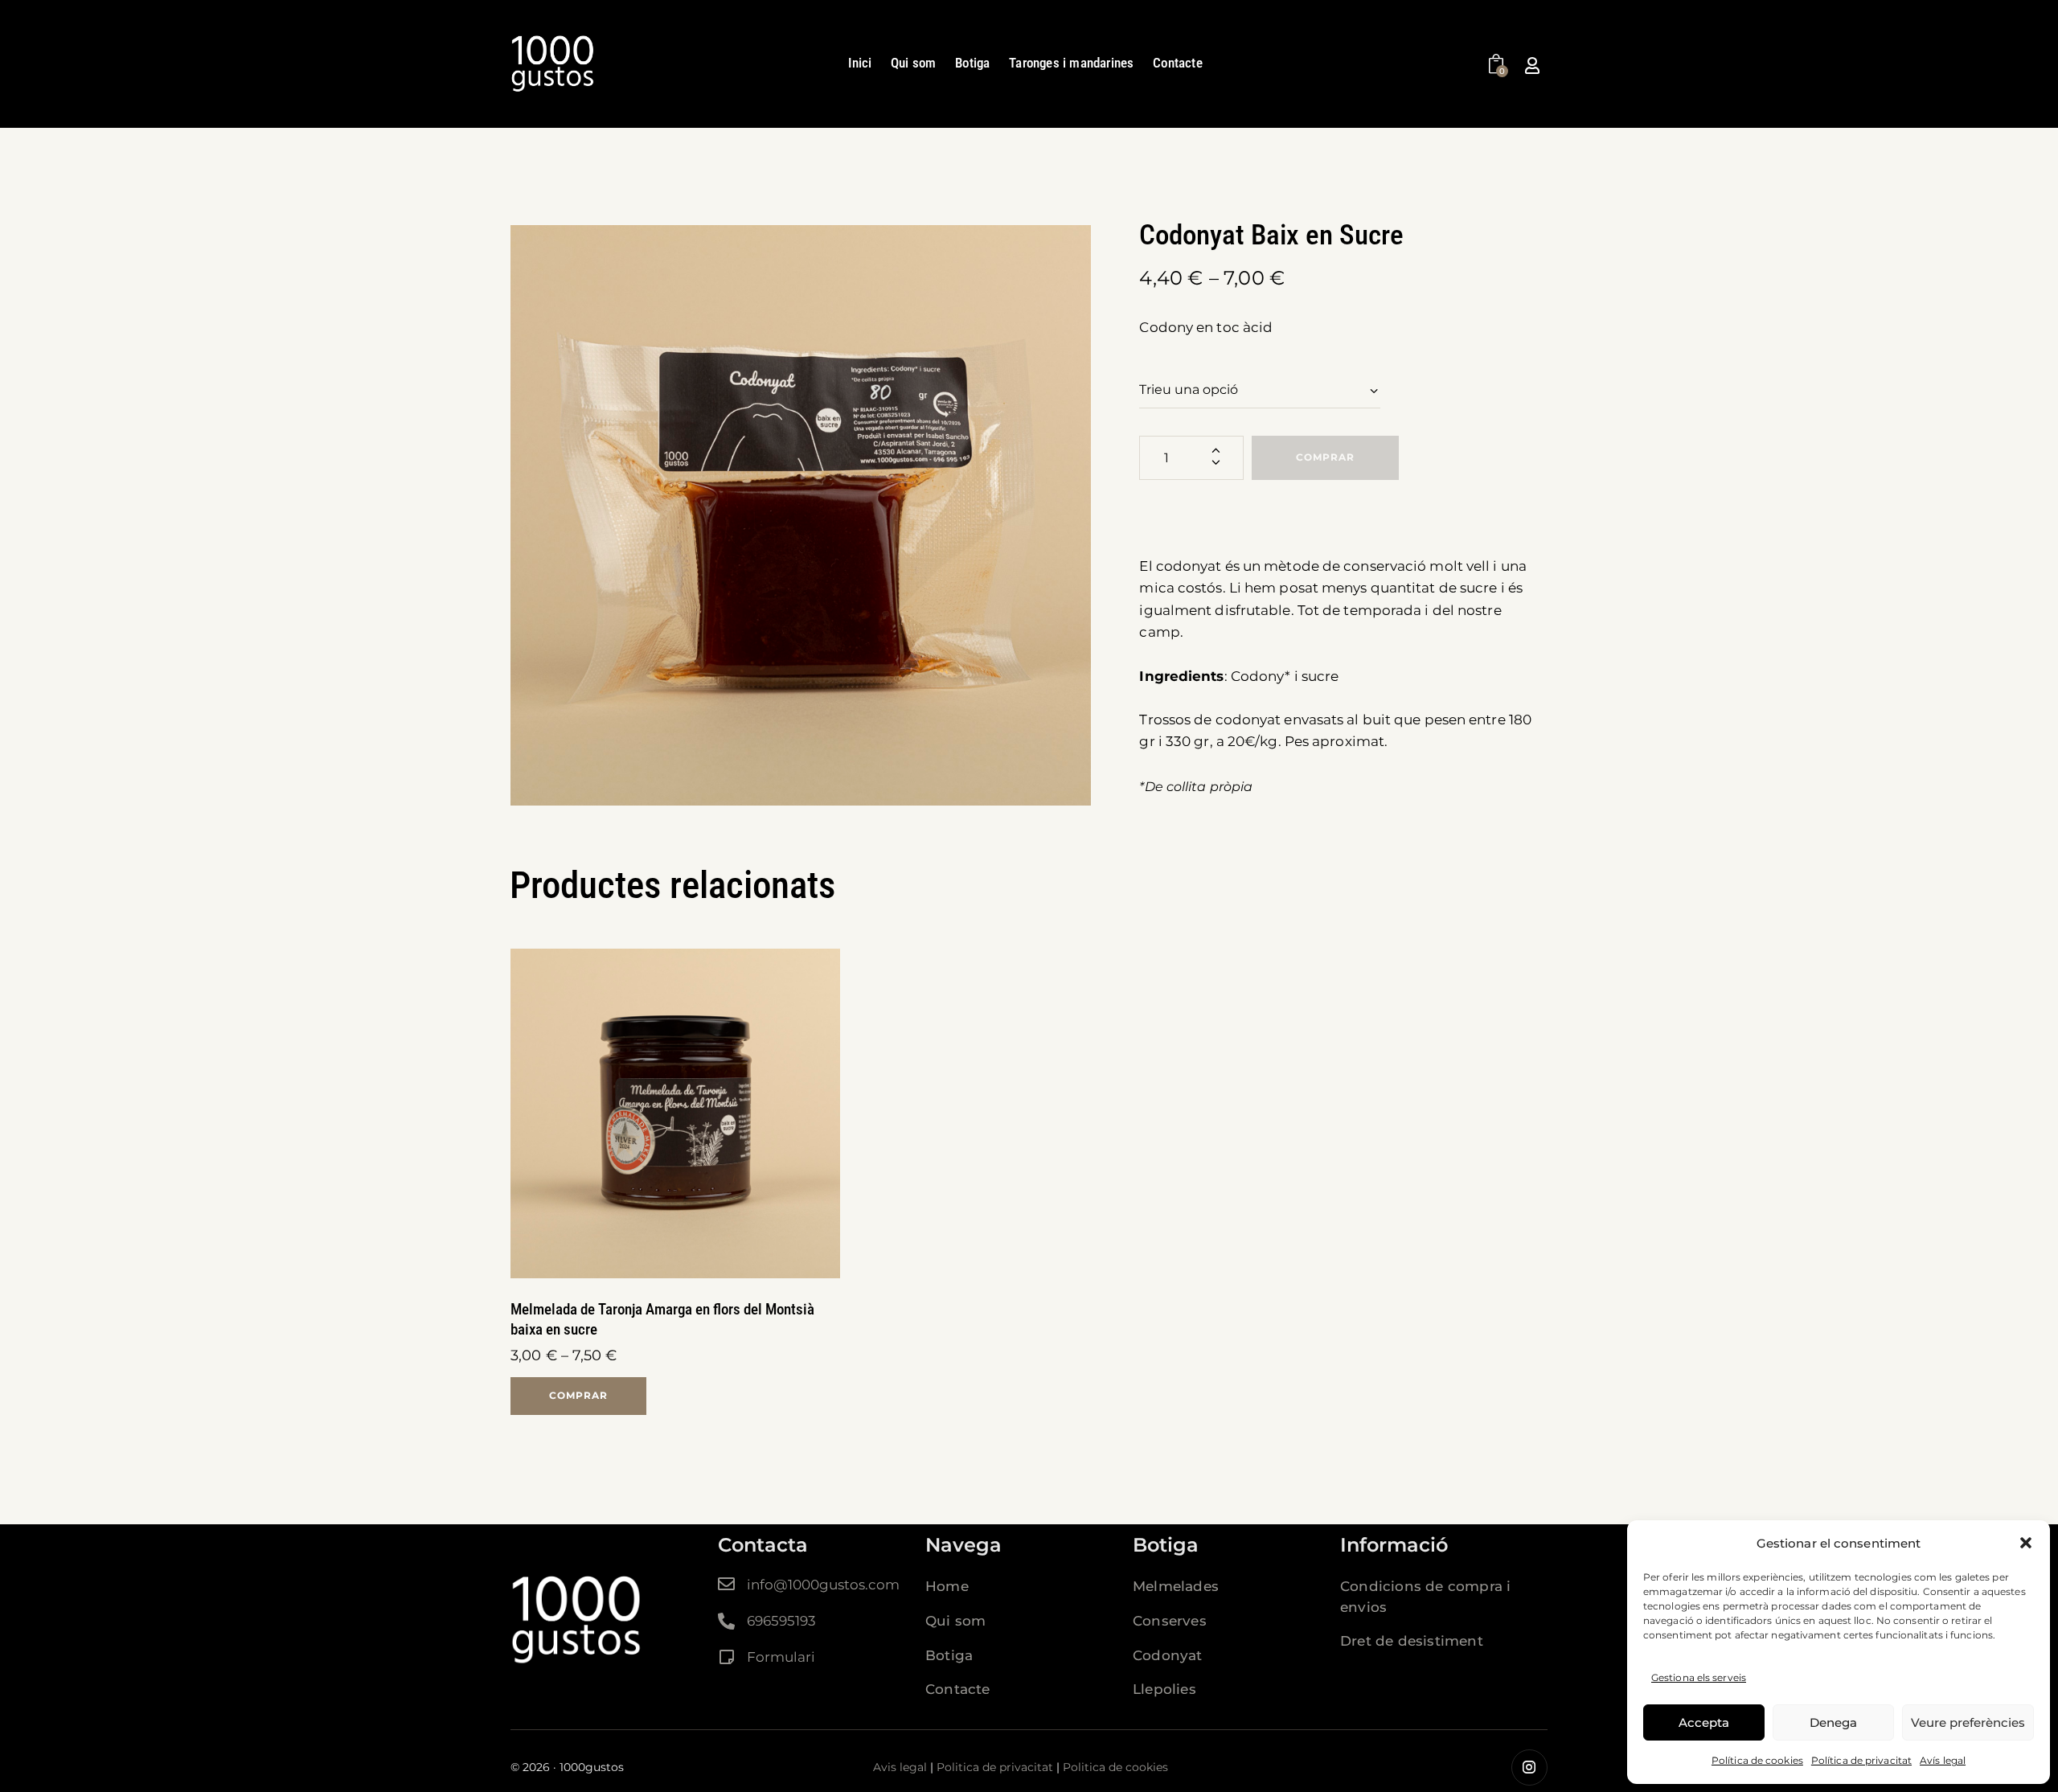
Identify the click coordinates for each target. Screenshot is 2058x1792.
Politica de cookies (1115, 1767)
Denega (1833, 1722)
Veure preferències (1968, 1722)
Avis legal (900, 1767)
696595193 (781, 1621)
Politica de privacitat (995, 1767)
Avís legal (1943, 1760)
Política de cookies (1757, 1760)
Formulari (781, 1657)
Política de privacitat (1861, 1760)
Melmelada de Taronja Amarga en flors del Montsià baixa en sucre (662, 1319)
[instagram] (1529, 1767)
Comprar (1325, 457)
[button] (2026, 1543)
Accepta (1704, 1722)
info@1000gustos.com (823, 1585)
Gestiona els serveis (1699, 1677)
